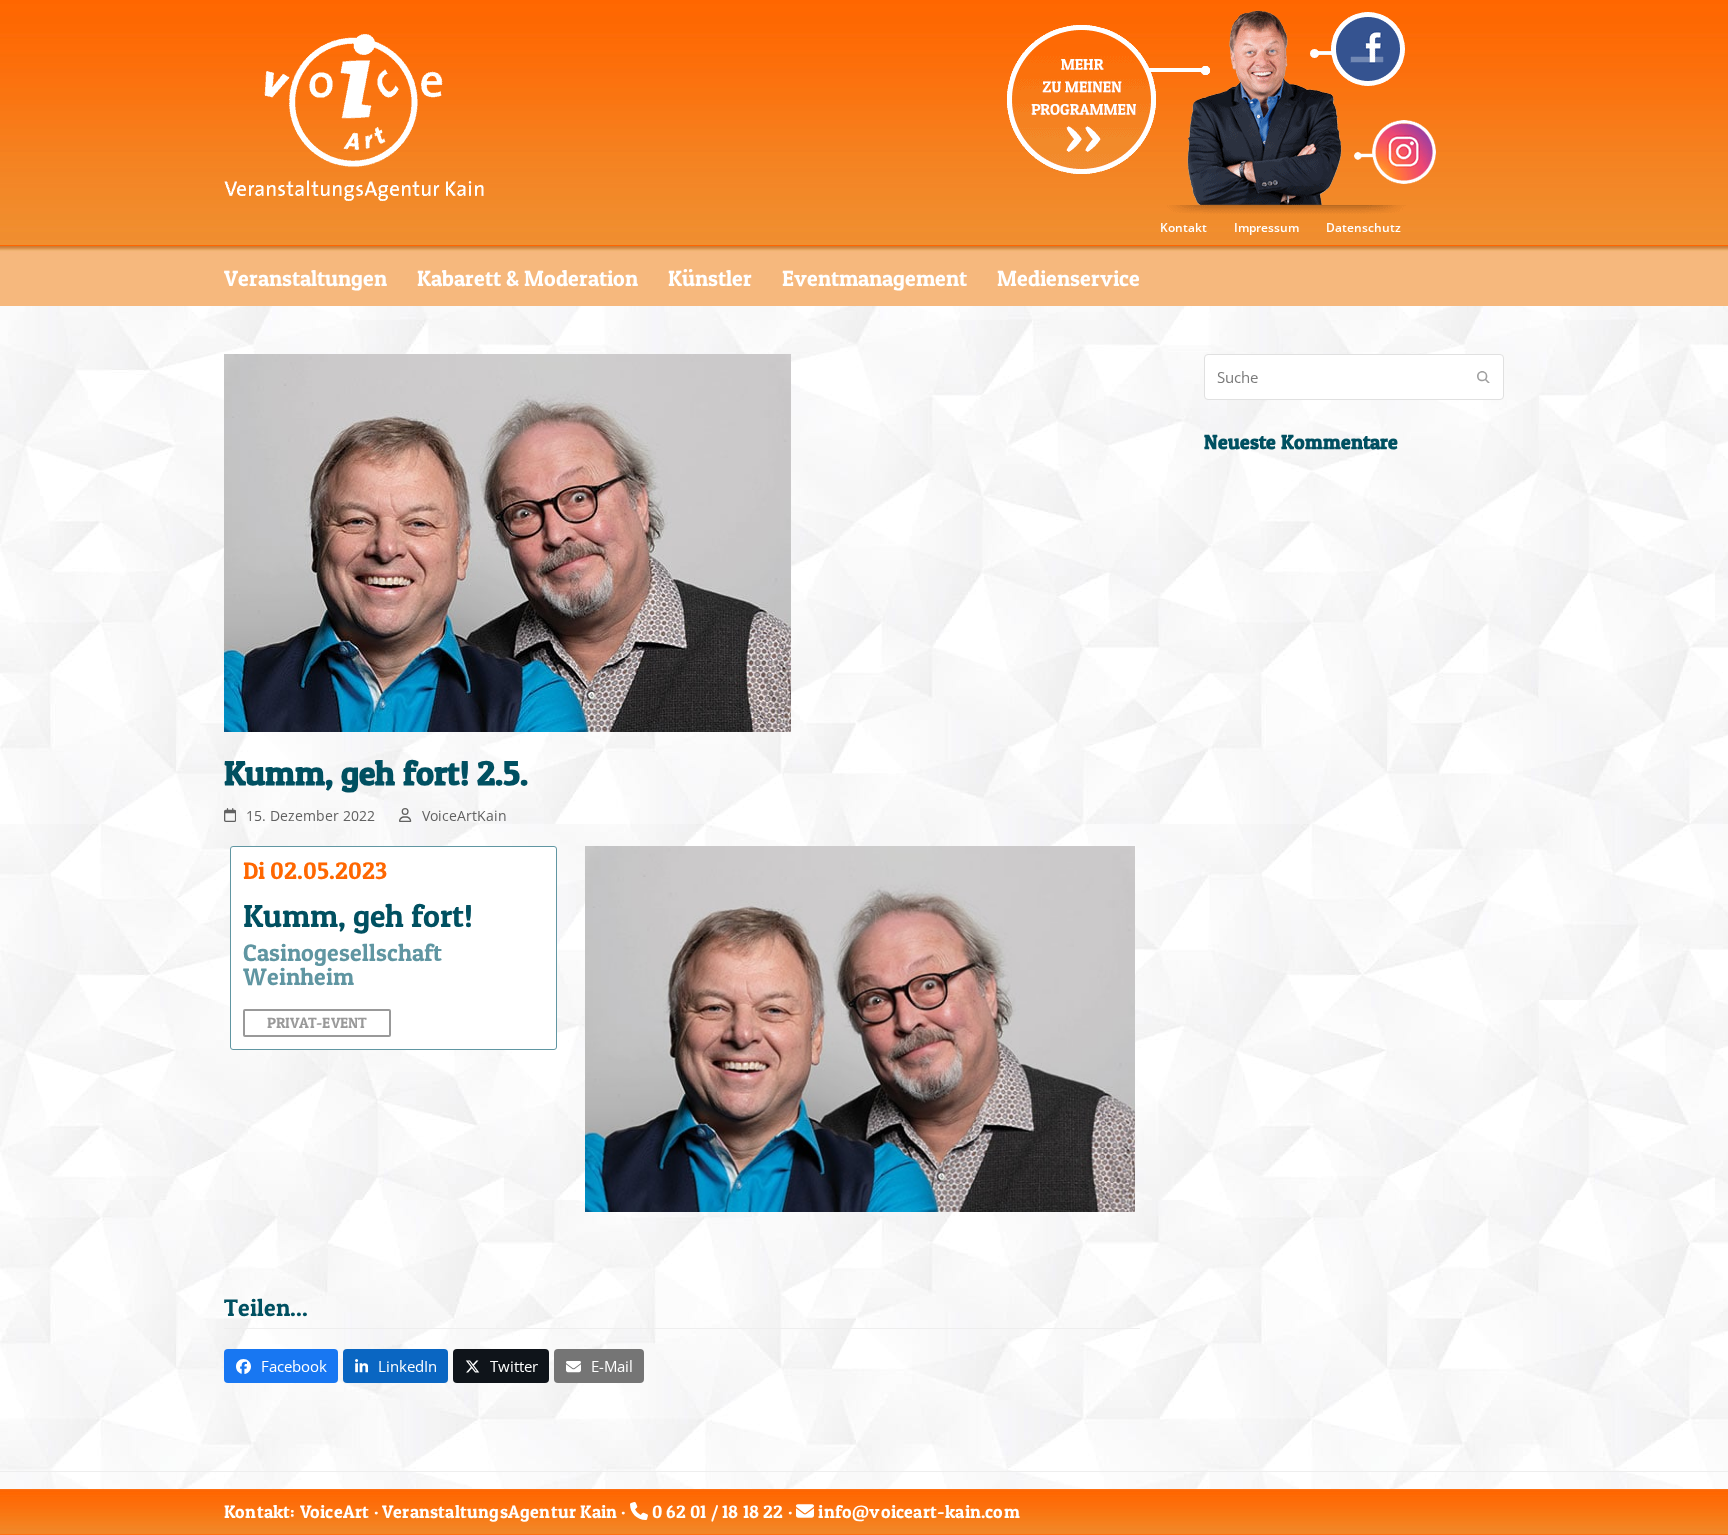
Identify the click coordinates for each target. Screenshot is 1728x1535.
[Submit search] (1483, 377)
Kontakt (1183, 227)
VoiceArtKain (464, 815)
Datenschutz (1363, 227)
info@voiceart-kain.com (918, 1511)
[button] (281, 1366)
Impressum (1266, 227)
